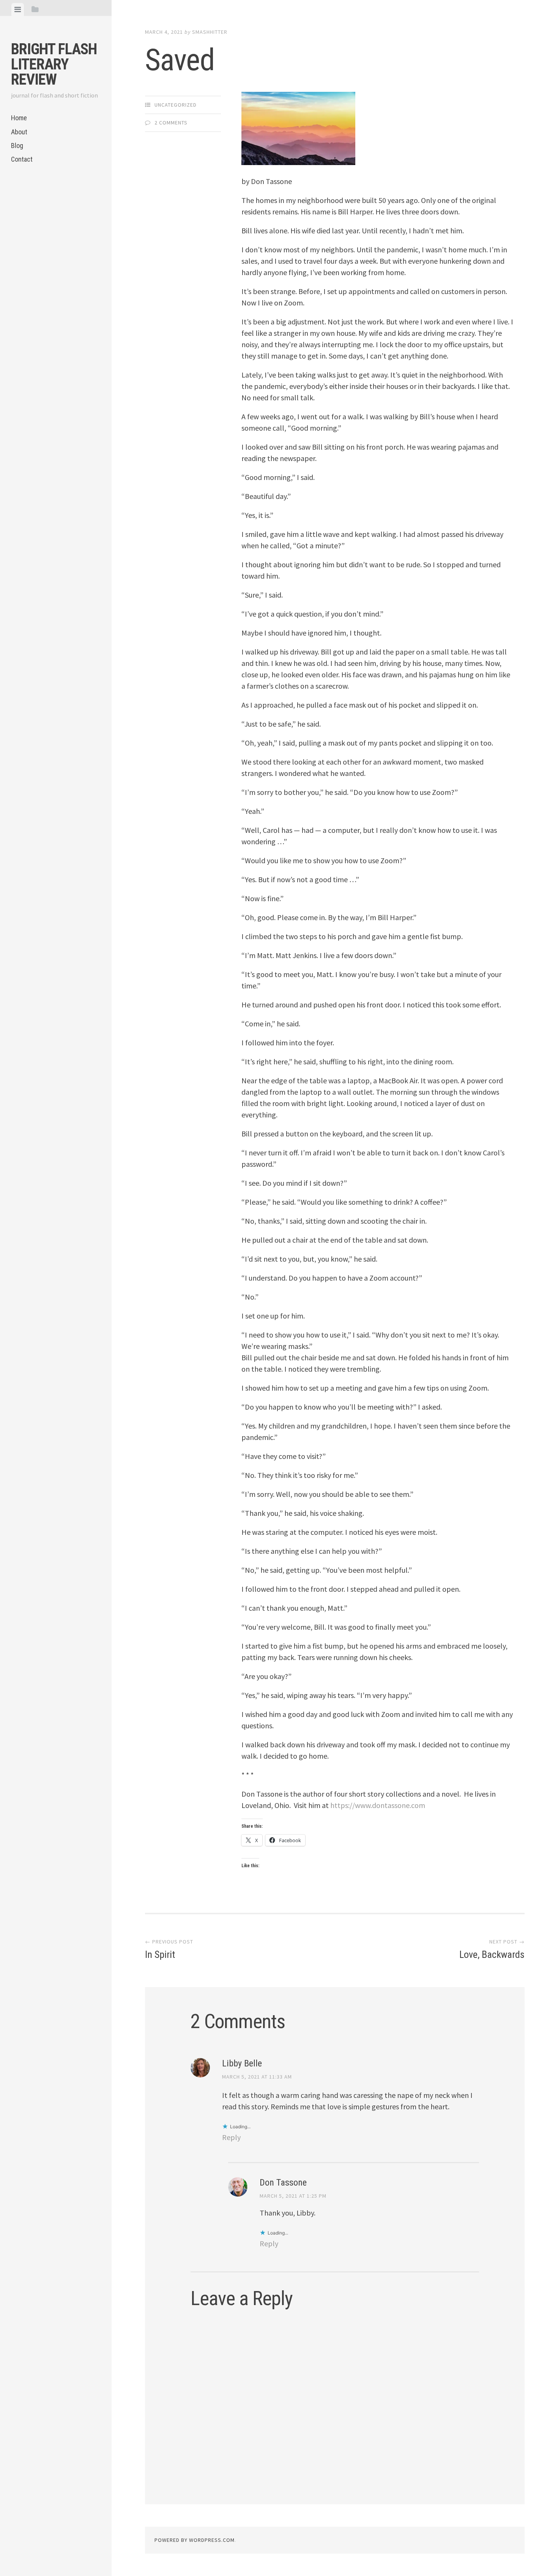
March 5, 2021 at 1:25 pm (293, 2196)
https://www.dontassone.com (378, 1805)
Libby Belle (242, 2063)
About (19, 132)
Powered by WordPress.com (195, 2540)
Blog (17, 146)
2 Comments (171, 123)
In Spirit (169, 1949)
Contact (22, 159)
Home (19, 118)
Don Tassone (283, 2183)
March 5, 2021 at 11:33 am (257, 2077)
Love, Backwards (492, 1949)
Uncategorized (176, 105)
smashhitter (210, 32)
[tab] (18, 9)
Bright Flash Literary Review (54, 64)
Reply (231, 2137)
